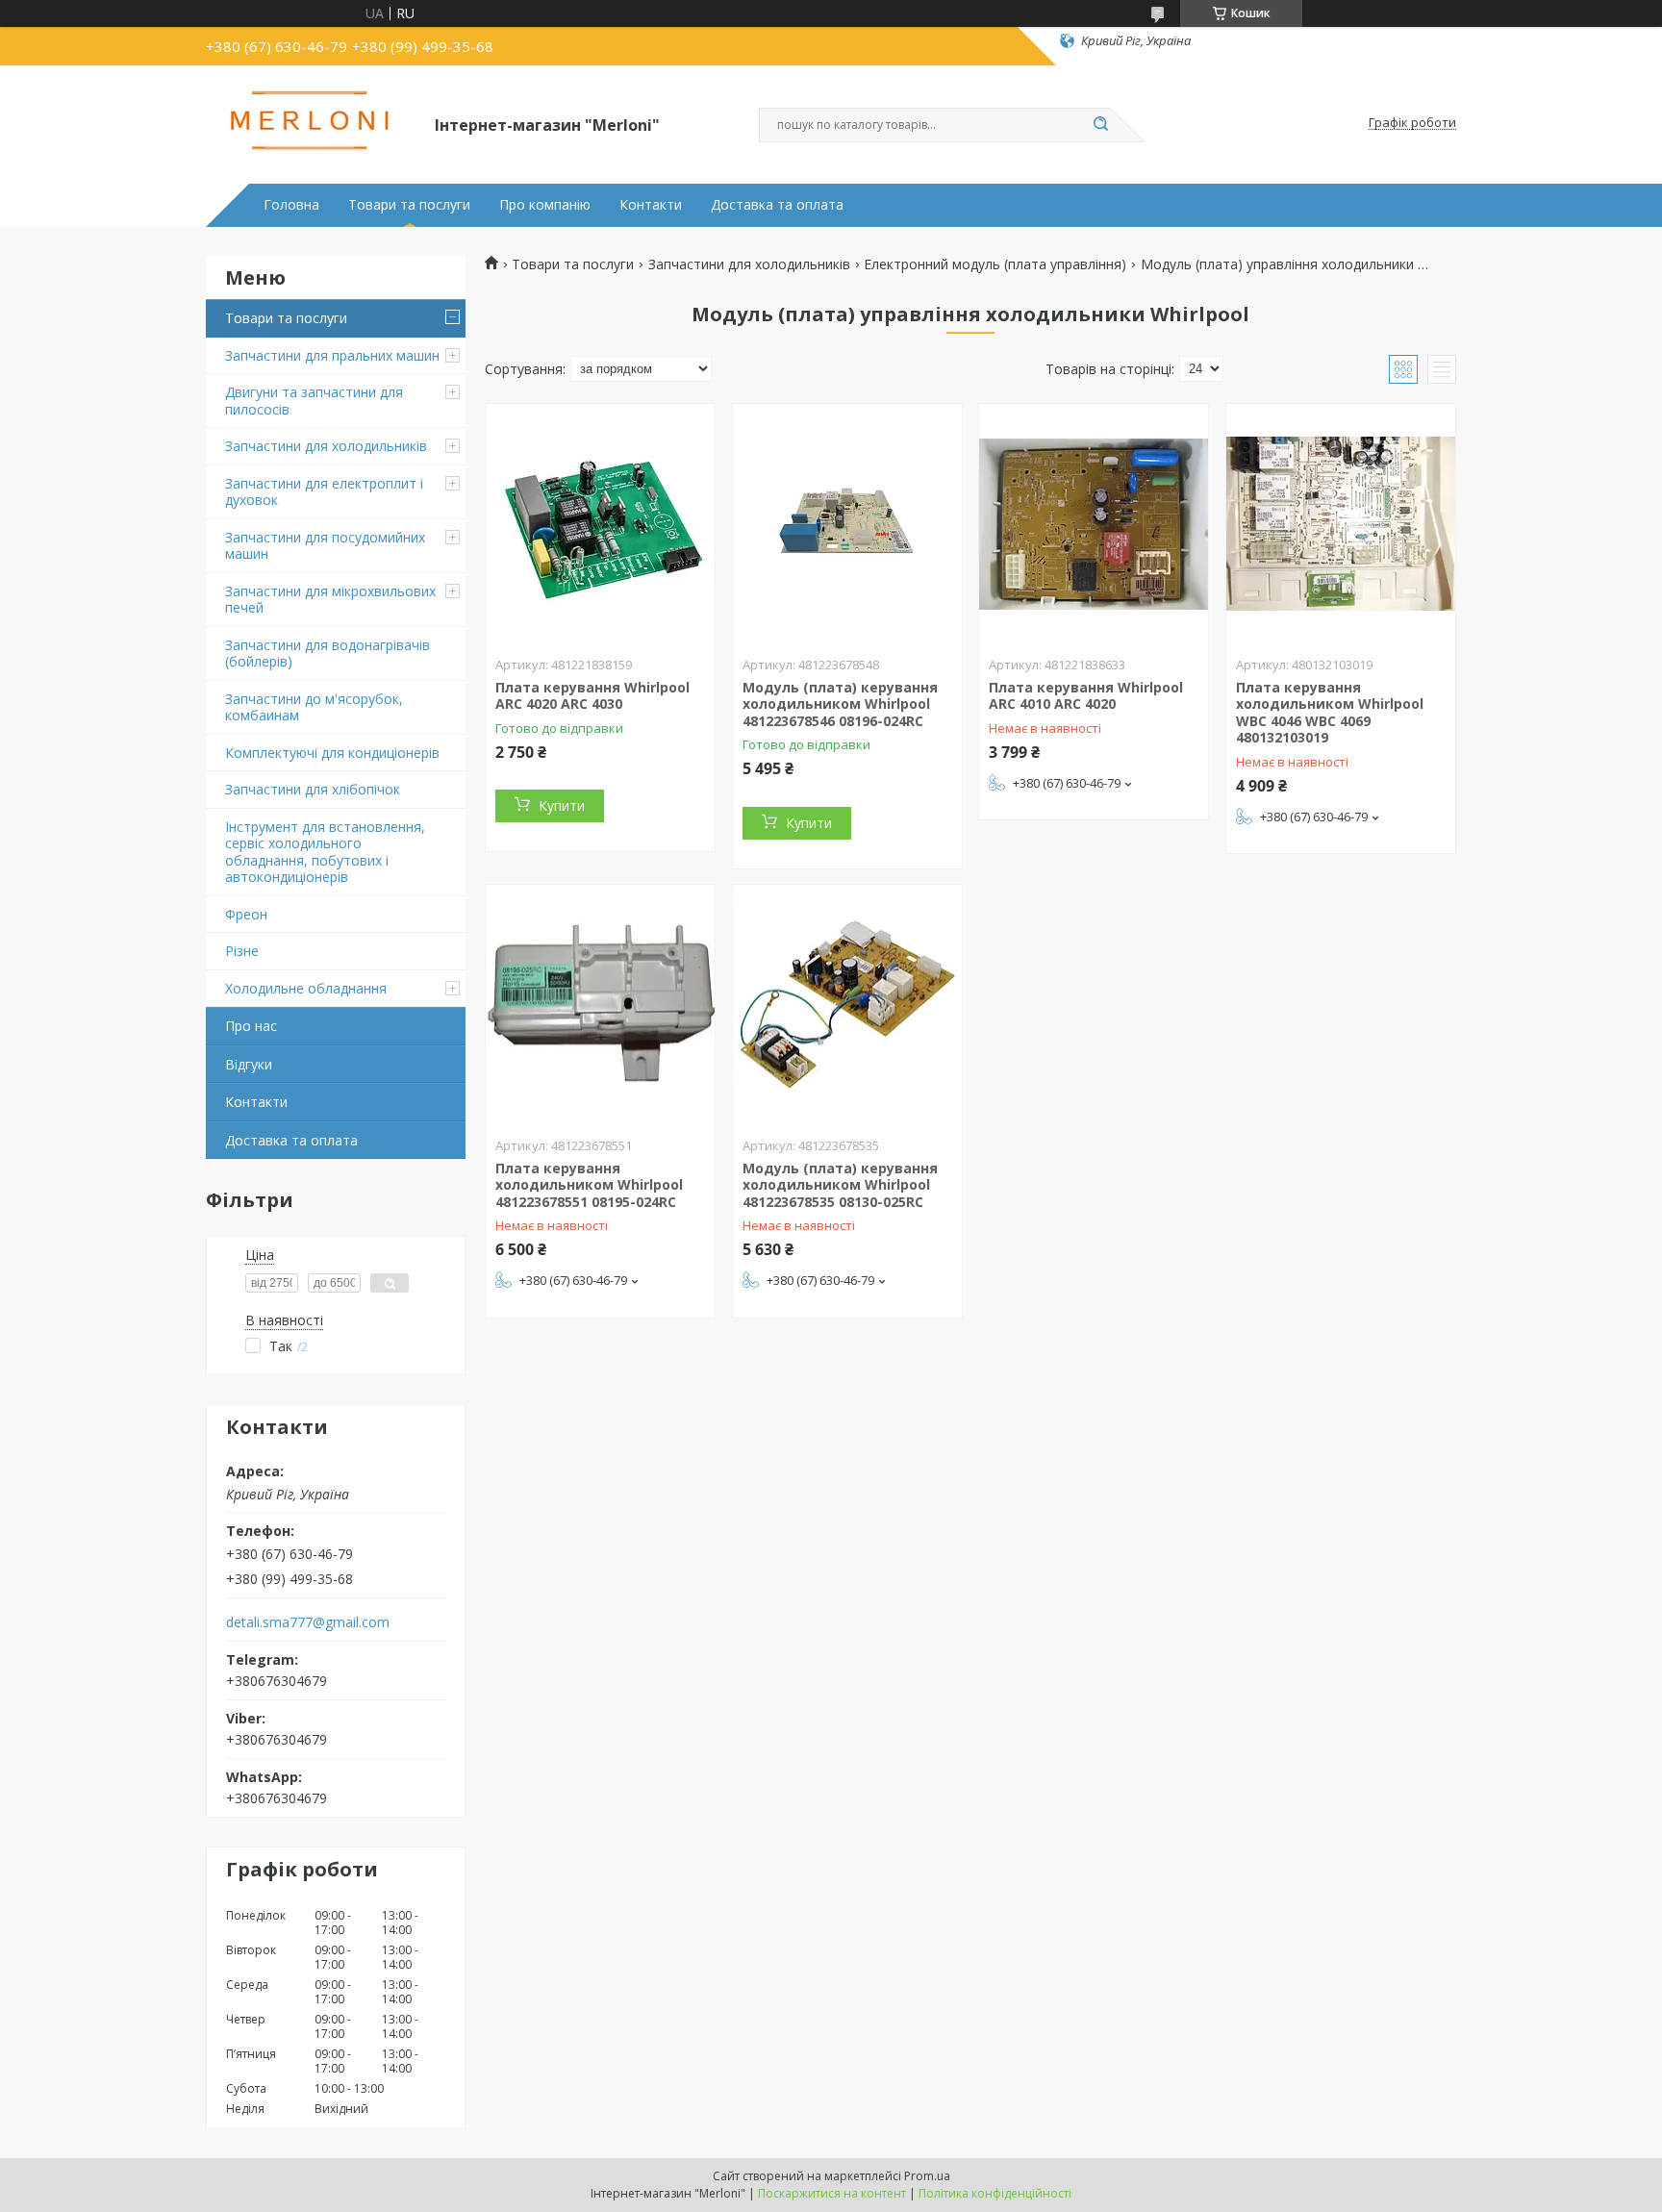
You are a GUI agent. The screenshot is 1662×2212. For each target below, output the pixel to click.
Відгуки (249, 1064)
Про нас (251, 1026)
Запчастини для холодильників (326, 446)
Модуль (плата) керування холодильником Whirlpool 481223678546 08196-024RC (840, 704)
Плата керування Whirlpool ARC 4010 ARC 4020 (1086, 696)
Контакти (651, 205)
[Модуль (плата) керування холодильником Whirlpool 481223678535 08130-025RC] (847, 1005)
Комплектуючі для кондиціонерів (332, 753)
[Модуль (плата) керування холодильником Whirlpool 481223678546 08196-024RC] (847, 524)
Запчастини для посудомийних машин (325, 546)
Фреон (246, 914)
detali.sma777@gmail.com (308, 1622)
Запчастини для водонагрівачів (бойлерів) (327, 654)
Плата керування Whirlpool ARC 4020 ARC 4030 (592, 696)
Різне (242, 951)
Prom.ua (927, 2176)
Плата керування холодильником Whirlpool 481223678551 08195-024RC (589, 1185)
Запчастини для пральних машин (332, 355)
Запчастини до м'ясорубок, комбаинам (314, 707)
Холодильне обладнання (306, 988)
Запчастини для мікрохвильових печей (330, 600)
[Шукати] (1100, 125)
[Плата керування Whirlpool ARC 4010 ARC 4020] (1094, 524)
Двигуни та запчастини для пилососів (314, 401)
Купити (562, 805)
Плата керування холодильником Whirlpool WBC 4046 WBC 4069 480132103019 (1330, 713)
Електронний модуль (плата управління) (995, 264)
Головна (291, 205)
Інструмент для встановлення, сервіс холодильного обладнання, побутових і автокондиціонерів (325, 852)
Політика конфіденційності (995, 2193)
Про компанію (545, 205)
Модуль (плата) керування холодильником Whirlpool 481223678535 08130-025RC (840, 1185)
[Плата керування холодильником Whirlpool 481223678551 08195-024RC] (600, 1005)
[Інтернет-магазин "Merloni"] (312, 123)
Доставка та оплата (777, 205)
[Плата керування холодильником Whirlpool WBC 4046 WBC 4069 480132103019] (1341, 524)
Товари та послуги (409, 205)
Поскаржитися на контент (832, 2193)
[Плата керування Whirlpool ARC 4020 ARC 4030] (600, 524)
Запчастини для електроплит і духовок (324, 492)
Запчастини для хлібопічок (313, 789)
